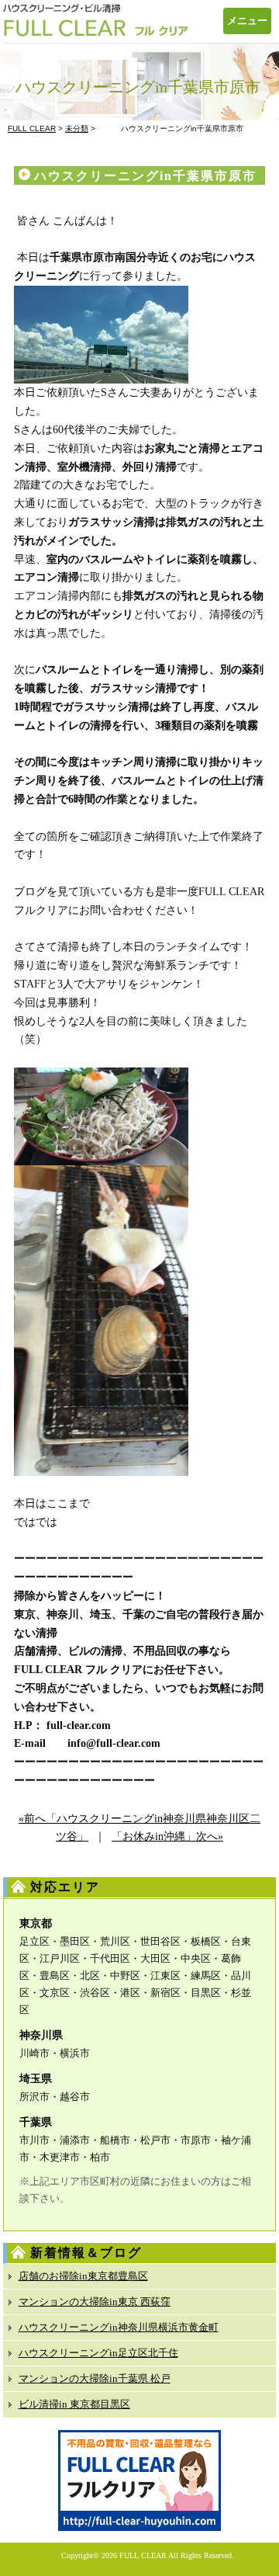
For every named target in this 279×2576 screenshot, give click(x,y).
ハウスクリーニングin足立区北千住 (98, 2353)
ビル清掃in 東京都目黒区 (74, 2404)
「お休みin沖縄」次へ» (167, 1837)
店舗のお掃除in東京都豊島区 (83, 2276)
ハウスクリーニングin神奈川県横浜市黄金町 (119, 2327)
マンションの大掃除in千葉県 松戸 (95, 2378)
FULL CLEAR (143, 2555)
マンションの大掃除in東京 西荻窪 (95, 2302)
